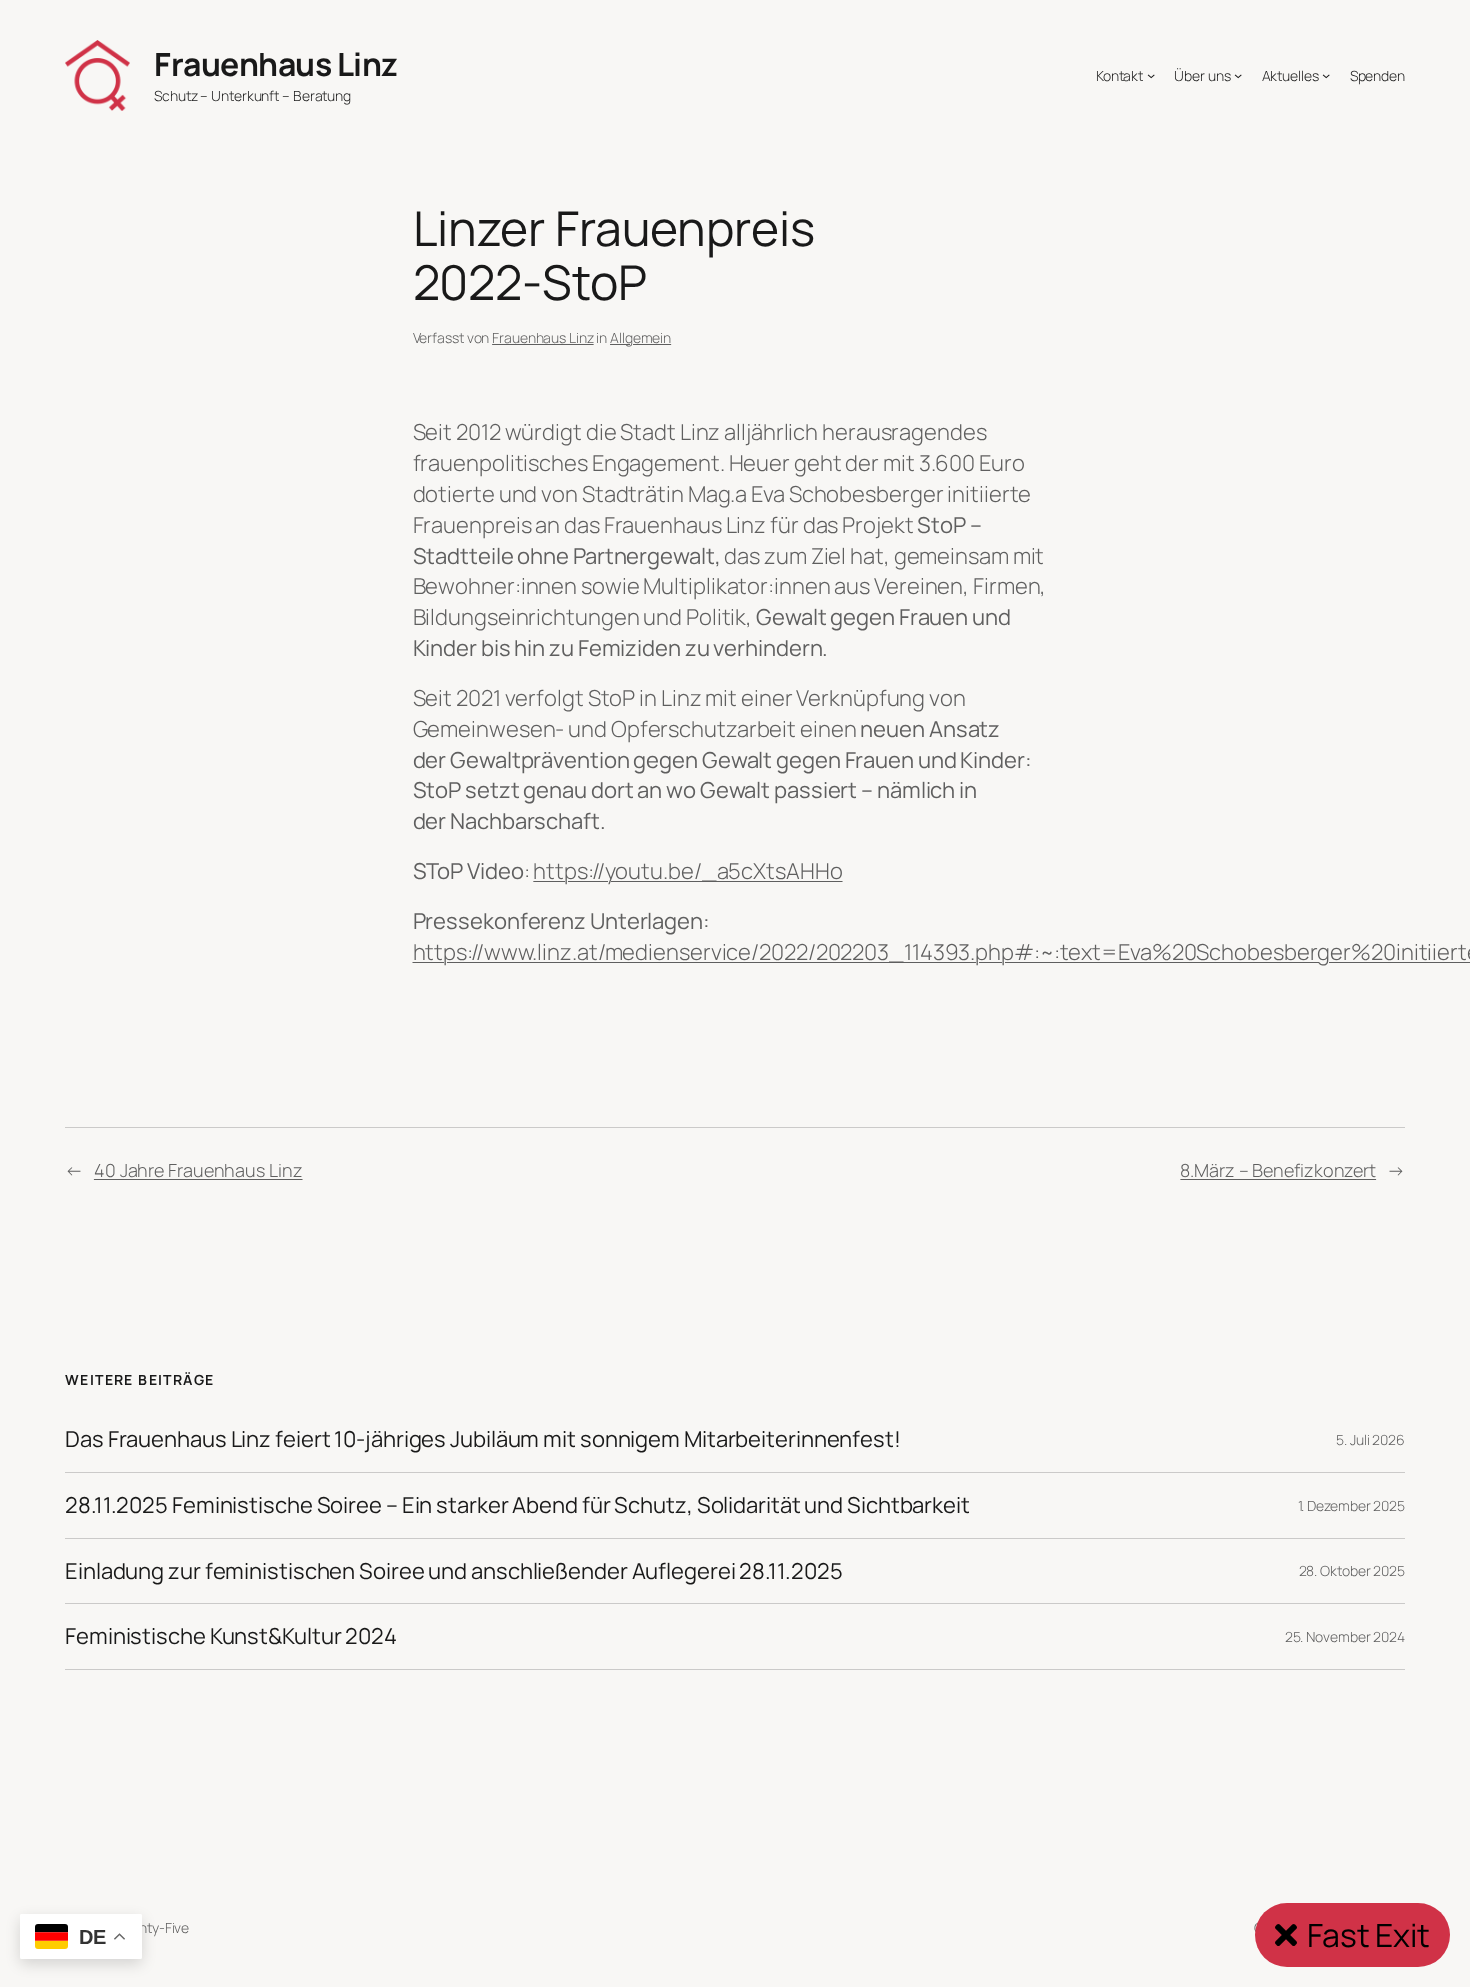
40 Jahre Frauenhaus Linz (198, 1170)
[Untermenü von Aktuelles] (1326, 75)
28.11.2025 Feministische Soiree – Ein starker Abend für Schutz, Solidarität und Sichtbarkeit (517, 1505)
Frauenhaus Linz (276, 64)
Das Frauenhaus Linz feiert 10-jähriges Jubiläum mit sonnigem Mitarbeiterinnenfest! (483, 1439)
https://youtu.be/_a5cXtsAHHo (687, 871)
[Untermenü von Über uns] (1238, 75)
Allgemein (640, 337)
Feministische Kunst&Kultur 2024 (231, 1636)
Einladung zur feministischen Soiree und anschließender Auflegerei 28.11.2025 (453, 1571)
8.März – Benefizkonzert (1278, 1170)
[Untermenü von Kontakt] (1151, 75)
